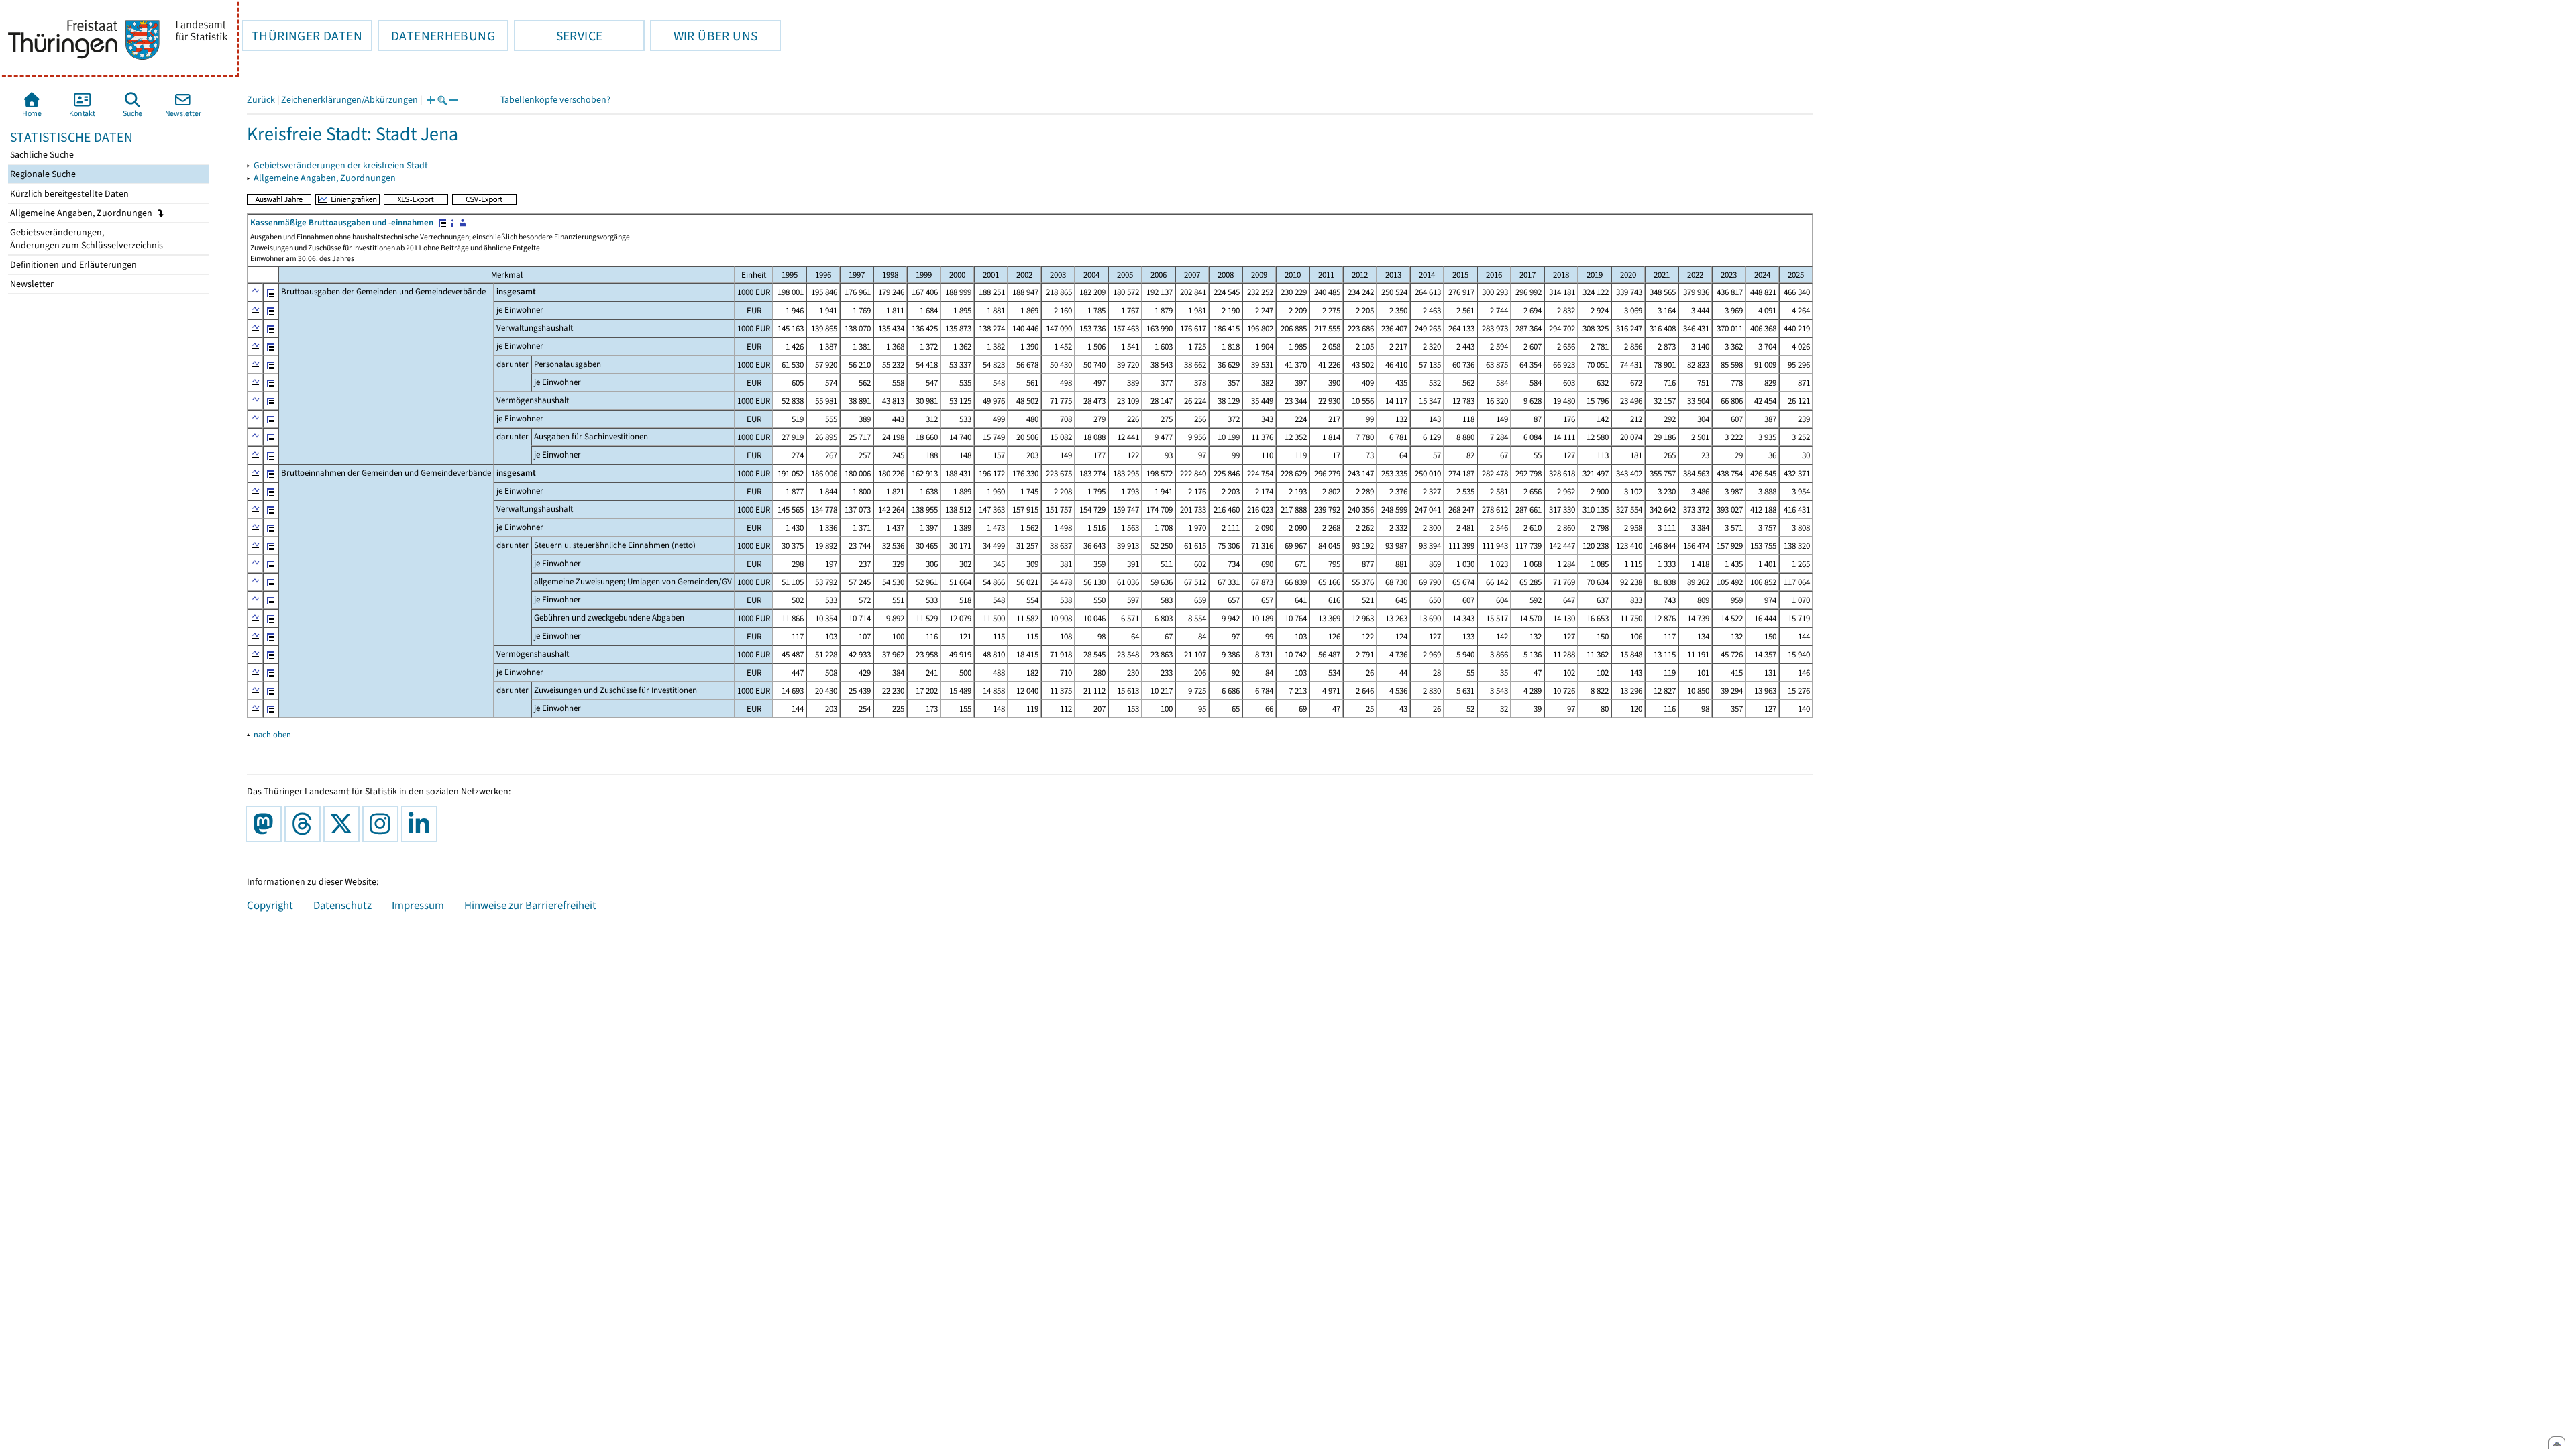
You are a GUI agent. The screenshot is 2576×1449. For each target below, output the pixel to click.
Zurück (261, 100)
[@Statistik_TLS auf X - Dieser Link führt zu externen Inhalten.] (344, 824)
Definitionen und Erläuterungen (72, 265)
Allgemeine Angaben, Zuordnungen (82, 213)
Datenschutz (342, 905)
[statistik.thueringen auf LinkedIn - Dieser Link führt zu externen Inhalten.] (422, 824)
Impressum (418, 905)
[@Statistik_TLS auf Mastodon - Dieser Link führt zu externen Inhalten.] (266, 824)
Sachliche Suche (41, 155)
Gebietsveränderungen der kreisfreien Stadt (341, 165)
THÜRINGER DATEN (302, 36)
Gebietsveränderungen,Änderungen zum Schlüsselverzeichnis (86, 239)
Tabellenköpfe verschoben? (555, 100)
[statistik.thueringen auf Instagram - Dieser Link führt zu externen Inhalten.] (383, 824)
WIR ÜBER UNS (704, 36)
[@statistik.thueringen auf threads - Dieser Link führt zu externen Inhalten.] (305, 824)
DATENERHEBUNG (436, 36)
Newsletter (31, 284)
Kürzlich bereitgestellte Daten (68, 194)
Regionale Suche (42, 174)
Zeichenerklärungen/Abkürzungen (350, 100)
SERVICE (558, 36)
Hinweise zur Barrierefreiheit (530, 905)
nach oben (272, 734)
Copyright (270, 905)
